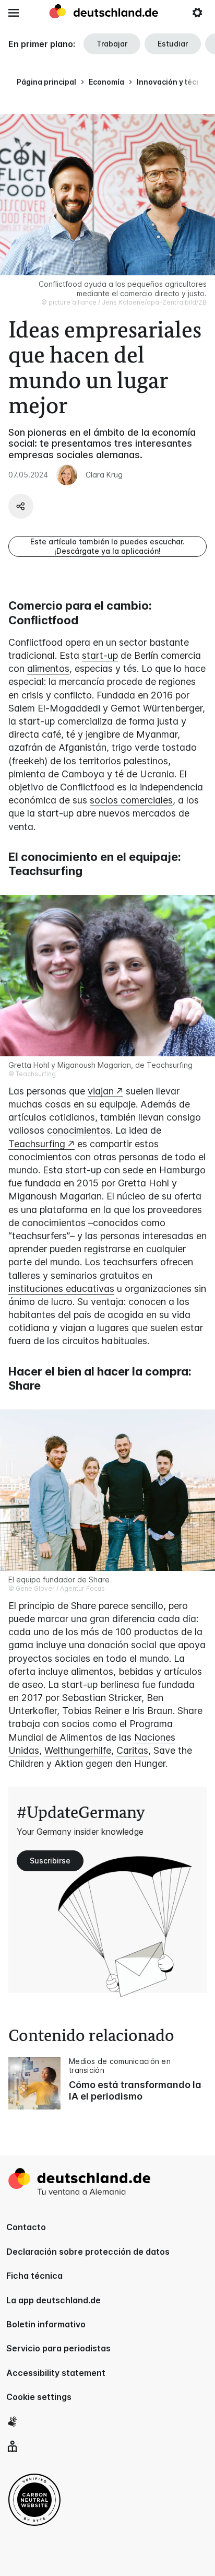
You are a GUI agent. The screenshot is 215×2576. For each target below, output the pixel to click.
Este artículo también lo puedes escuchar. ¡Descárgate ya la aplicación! (107, 546)
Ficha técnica (34, 2276)
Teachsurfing (37, 1144)
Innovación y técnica (174, 82)
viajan (101, 1091)
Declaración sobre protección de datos (88, 2252)
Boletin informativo (46, 2324)
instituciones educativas (61, 1289)
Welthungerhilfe (78, 1750)
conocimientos (79, 1130)
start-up (100, 655)
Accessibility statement (56, 2373)
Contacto (26, 2227)
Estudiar (173, 44)
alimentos (48, 668)
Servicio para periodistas (58, 2348)
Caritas (132, 1750)
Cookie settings (39, 2397)
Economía (106, 82)
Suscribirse (50, 1861)
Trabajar (112, 44)
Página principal (46, 82)
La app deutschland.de (53, 2300)
